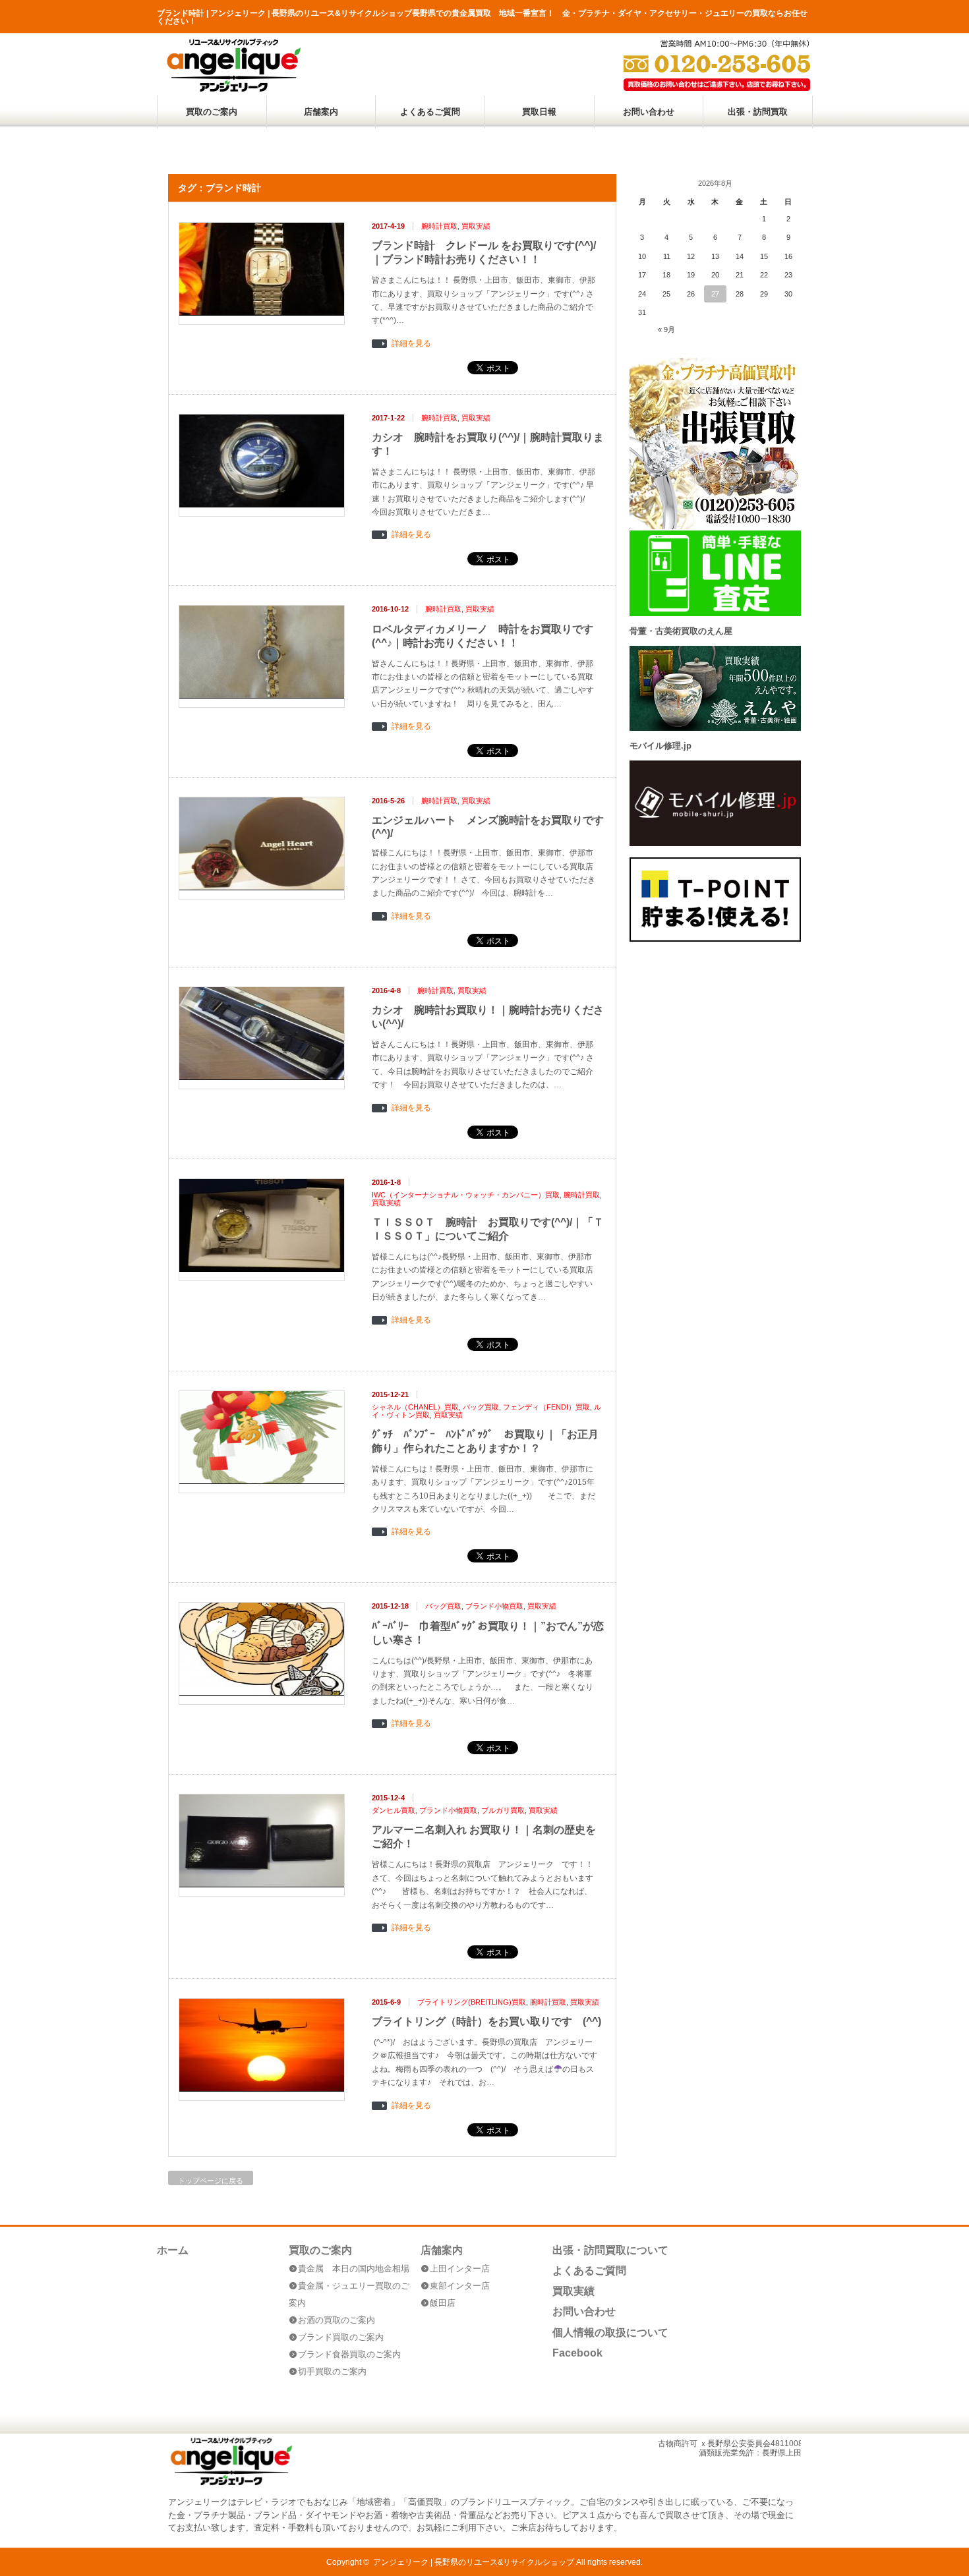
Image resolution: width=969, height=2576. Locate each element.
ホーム (173, 2250)
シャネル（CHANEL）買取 (415, 1407)
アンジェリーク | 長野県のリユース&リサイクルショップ (474, 2562)
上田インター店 (460, 2269)
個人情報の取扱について (610, 2333)
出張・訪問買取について (610, 2250)
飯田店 (443, 2303)
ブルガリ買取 (503, 1810)
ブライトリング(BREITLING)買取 (472, 2002)
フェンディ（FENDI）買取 (546, 1407)
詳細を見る (411, 344)
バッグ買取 (481, 1407)
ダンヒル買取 (394, 1810)
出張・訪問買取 (758, 112)
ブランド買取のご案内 (341, 2337)
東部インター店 (460, 2286)
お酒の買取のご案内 (337, 2320)
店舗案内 (321, 112)
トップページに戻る (211, 2181)
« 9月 (666, 329)
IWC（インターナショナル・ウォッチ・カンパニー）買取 (466, 1195)
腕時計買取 (439, 226)
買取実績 (476, 226)
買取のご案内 (212, 112)
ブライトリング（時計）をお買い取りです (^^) (486, 2021)
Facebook (577, 2353)
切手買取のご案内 (332, 2371)
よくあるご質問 (430, 112)
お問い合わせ (649, 112)
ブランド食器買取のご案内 (349, 2354)
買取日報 (539, 112)
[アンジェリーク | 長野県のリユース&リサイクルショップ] (233, 89)
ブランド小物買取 (494, 1606)
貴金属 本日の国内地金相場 (354, 2269)
